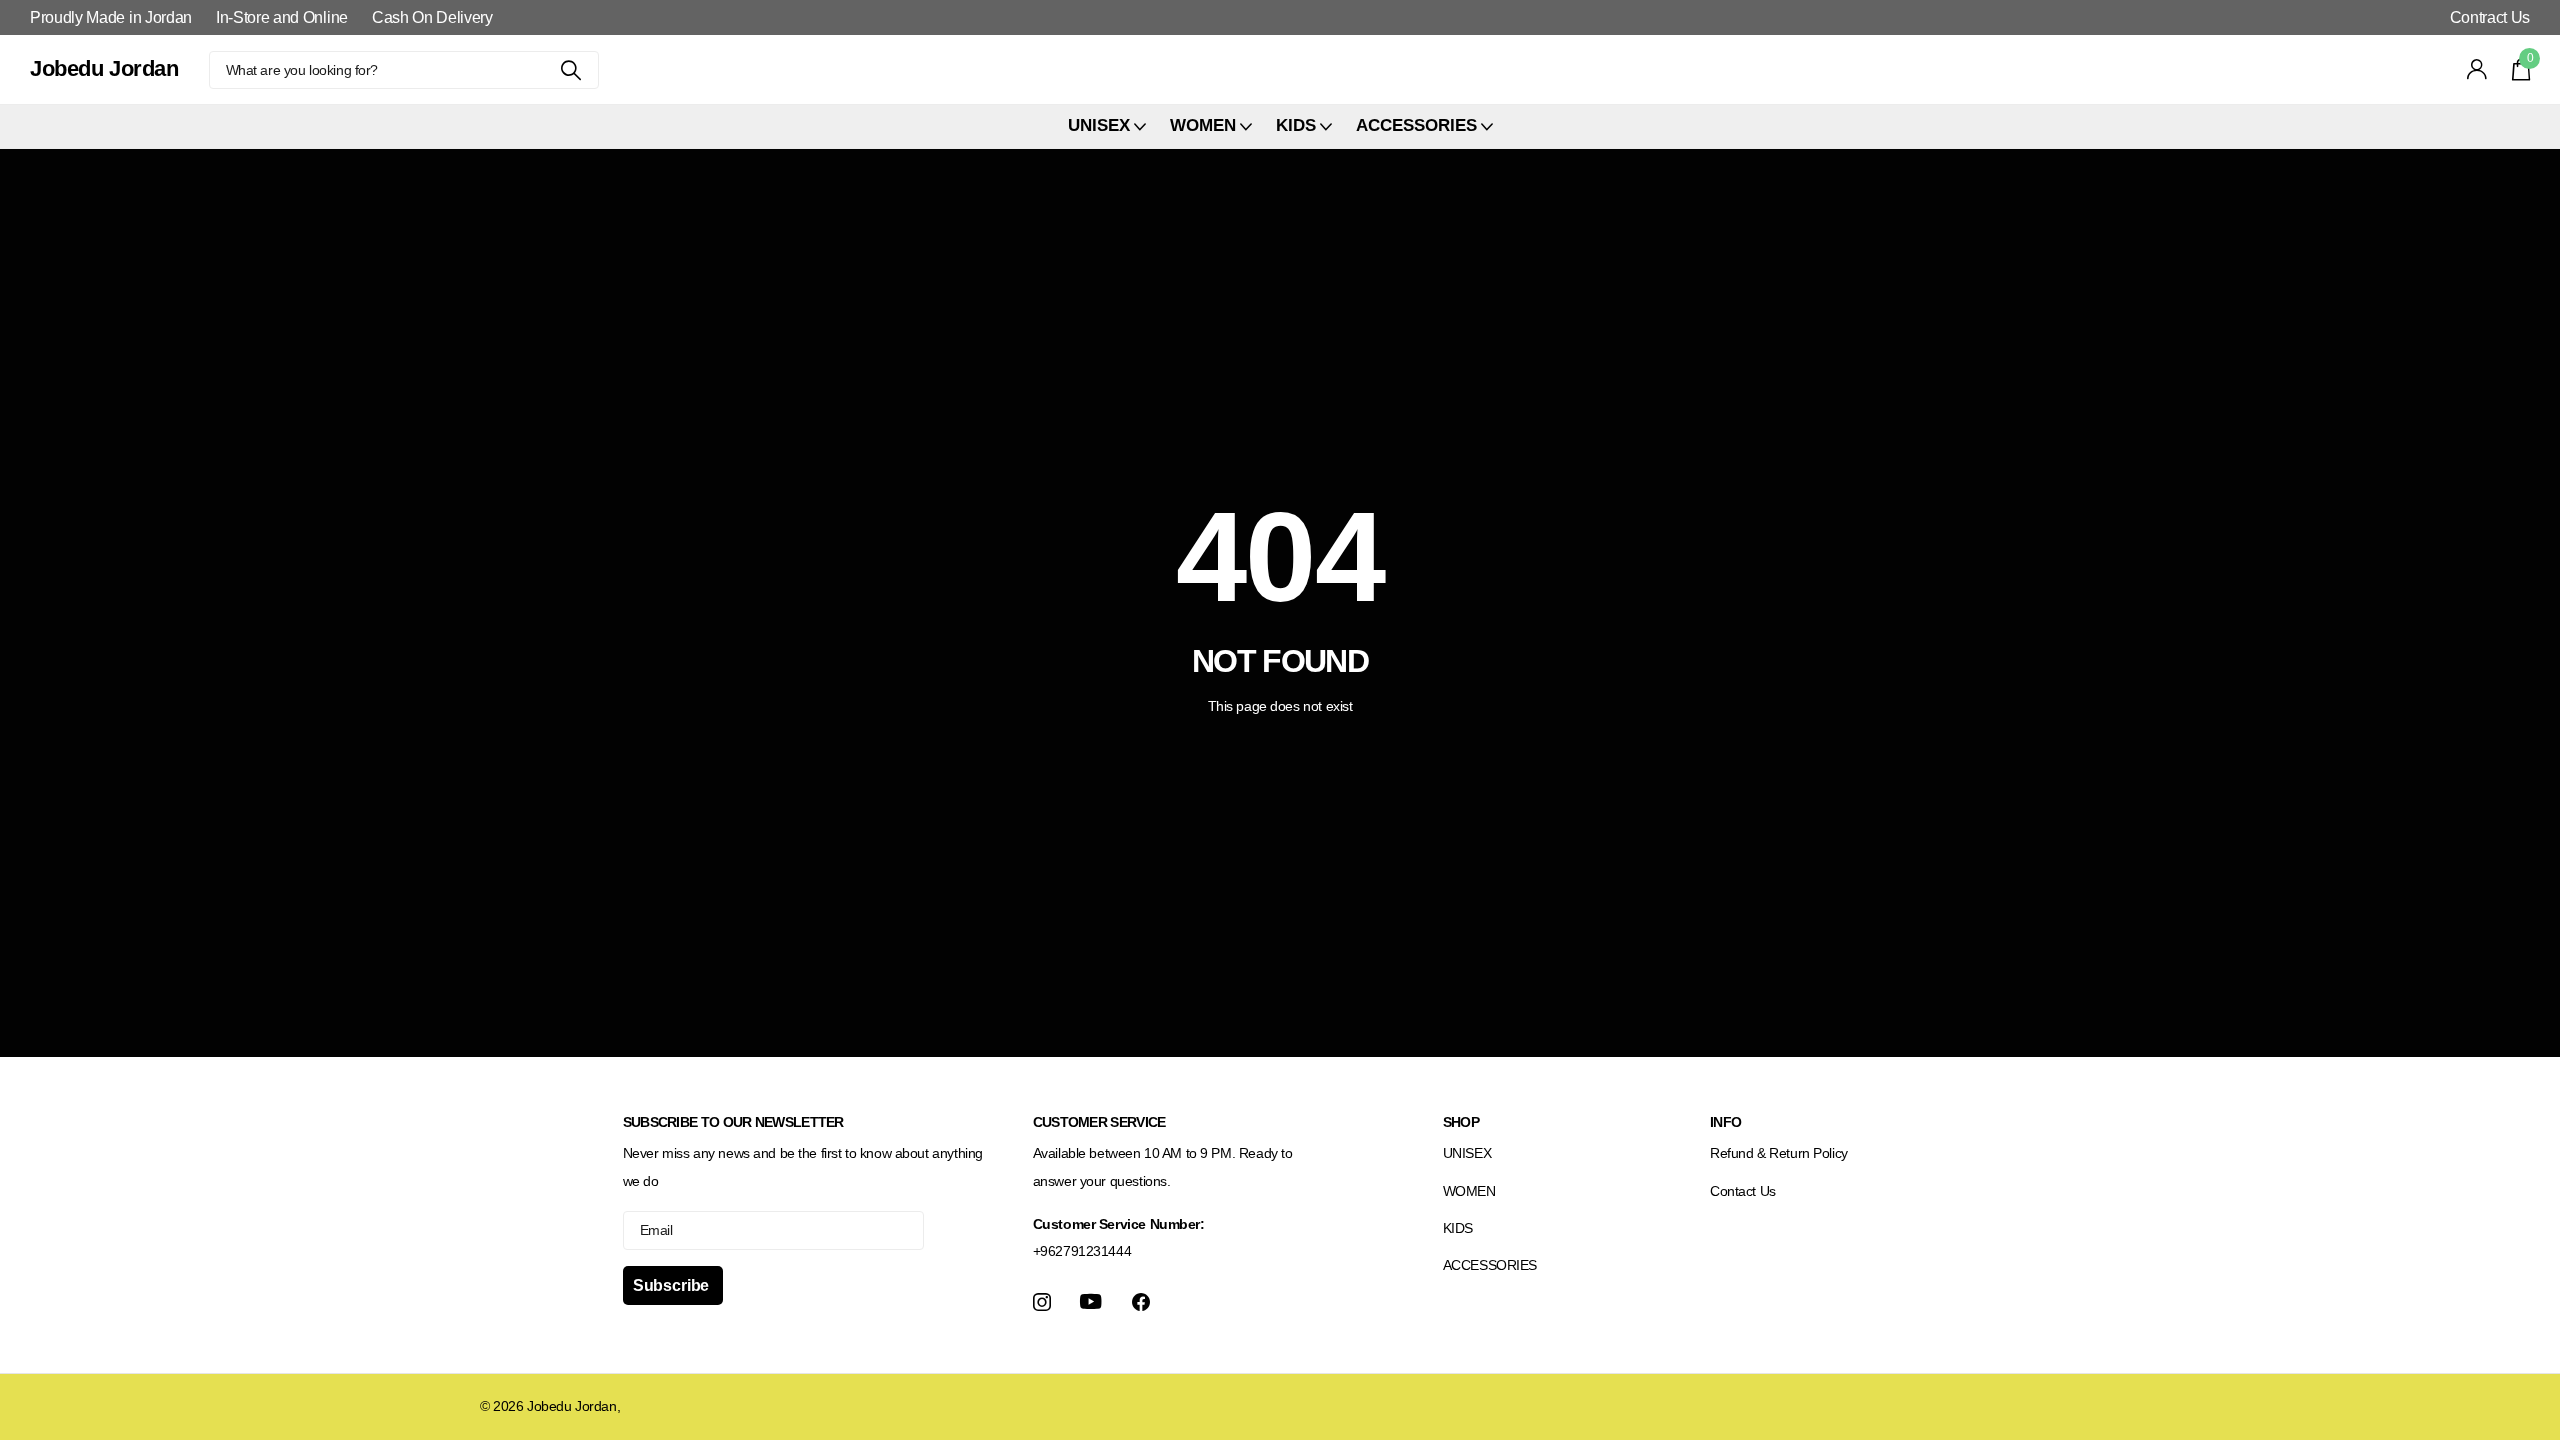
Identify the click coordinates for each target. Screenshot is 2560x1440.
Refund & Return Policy (1779, 1153)
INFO (1725, 1122)
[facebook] (1141, 1302)
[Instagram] (1042, 1302)
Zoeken (571, 70)
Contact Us (1743, 1191)
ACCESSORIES (1490, 1265)
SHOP (1461, 1122)
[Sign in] (2477, 69)
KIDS (1458, 1228)
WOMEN (1469, 1191)
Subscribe (673, 1285)
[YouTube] (1091, 1301)
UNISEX (1467, 1153)
